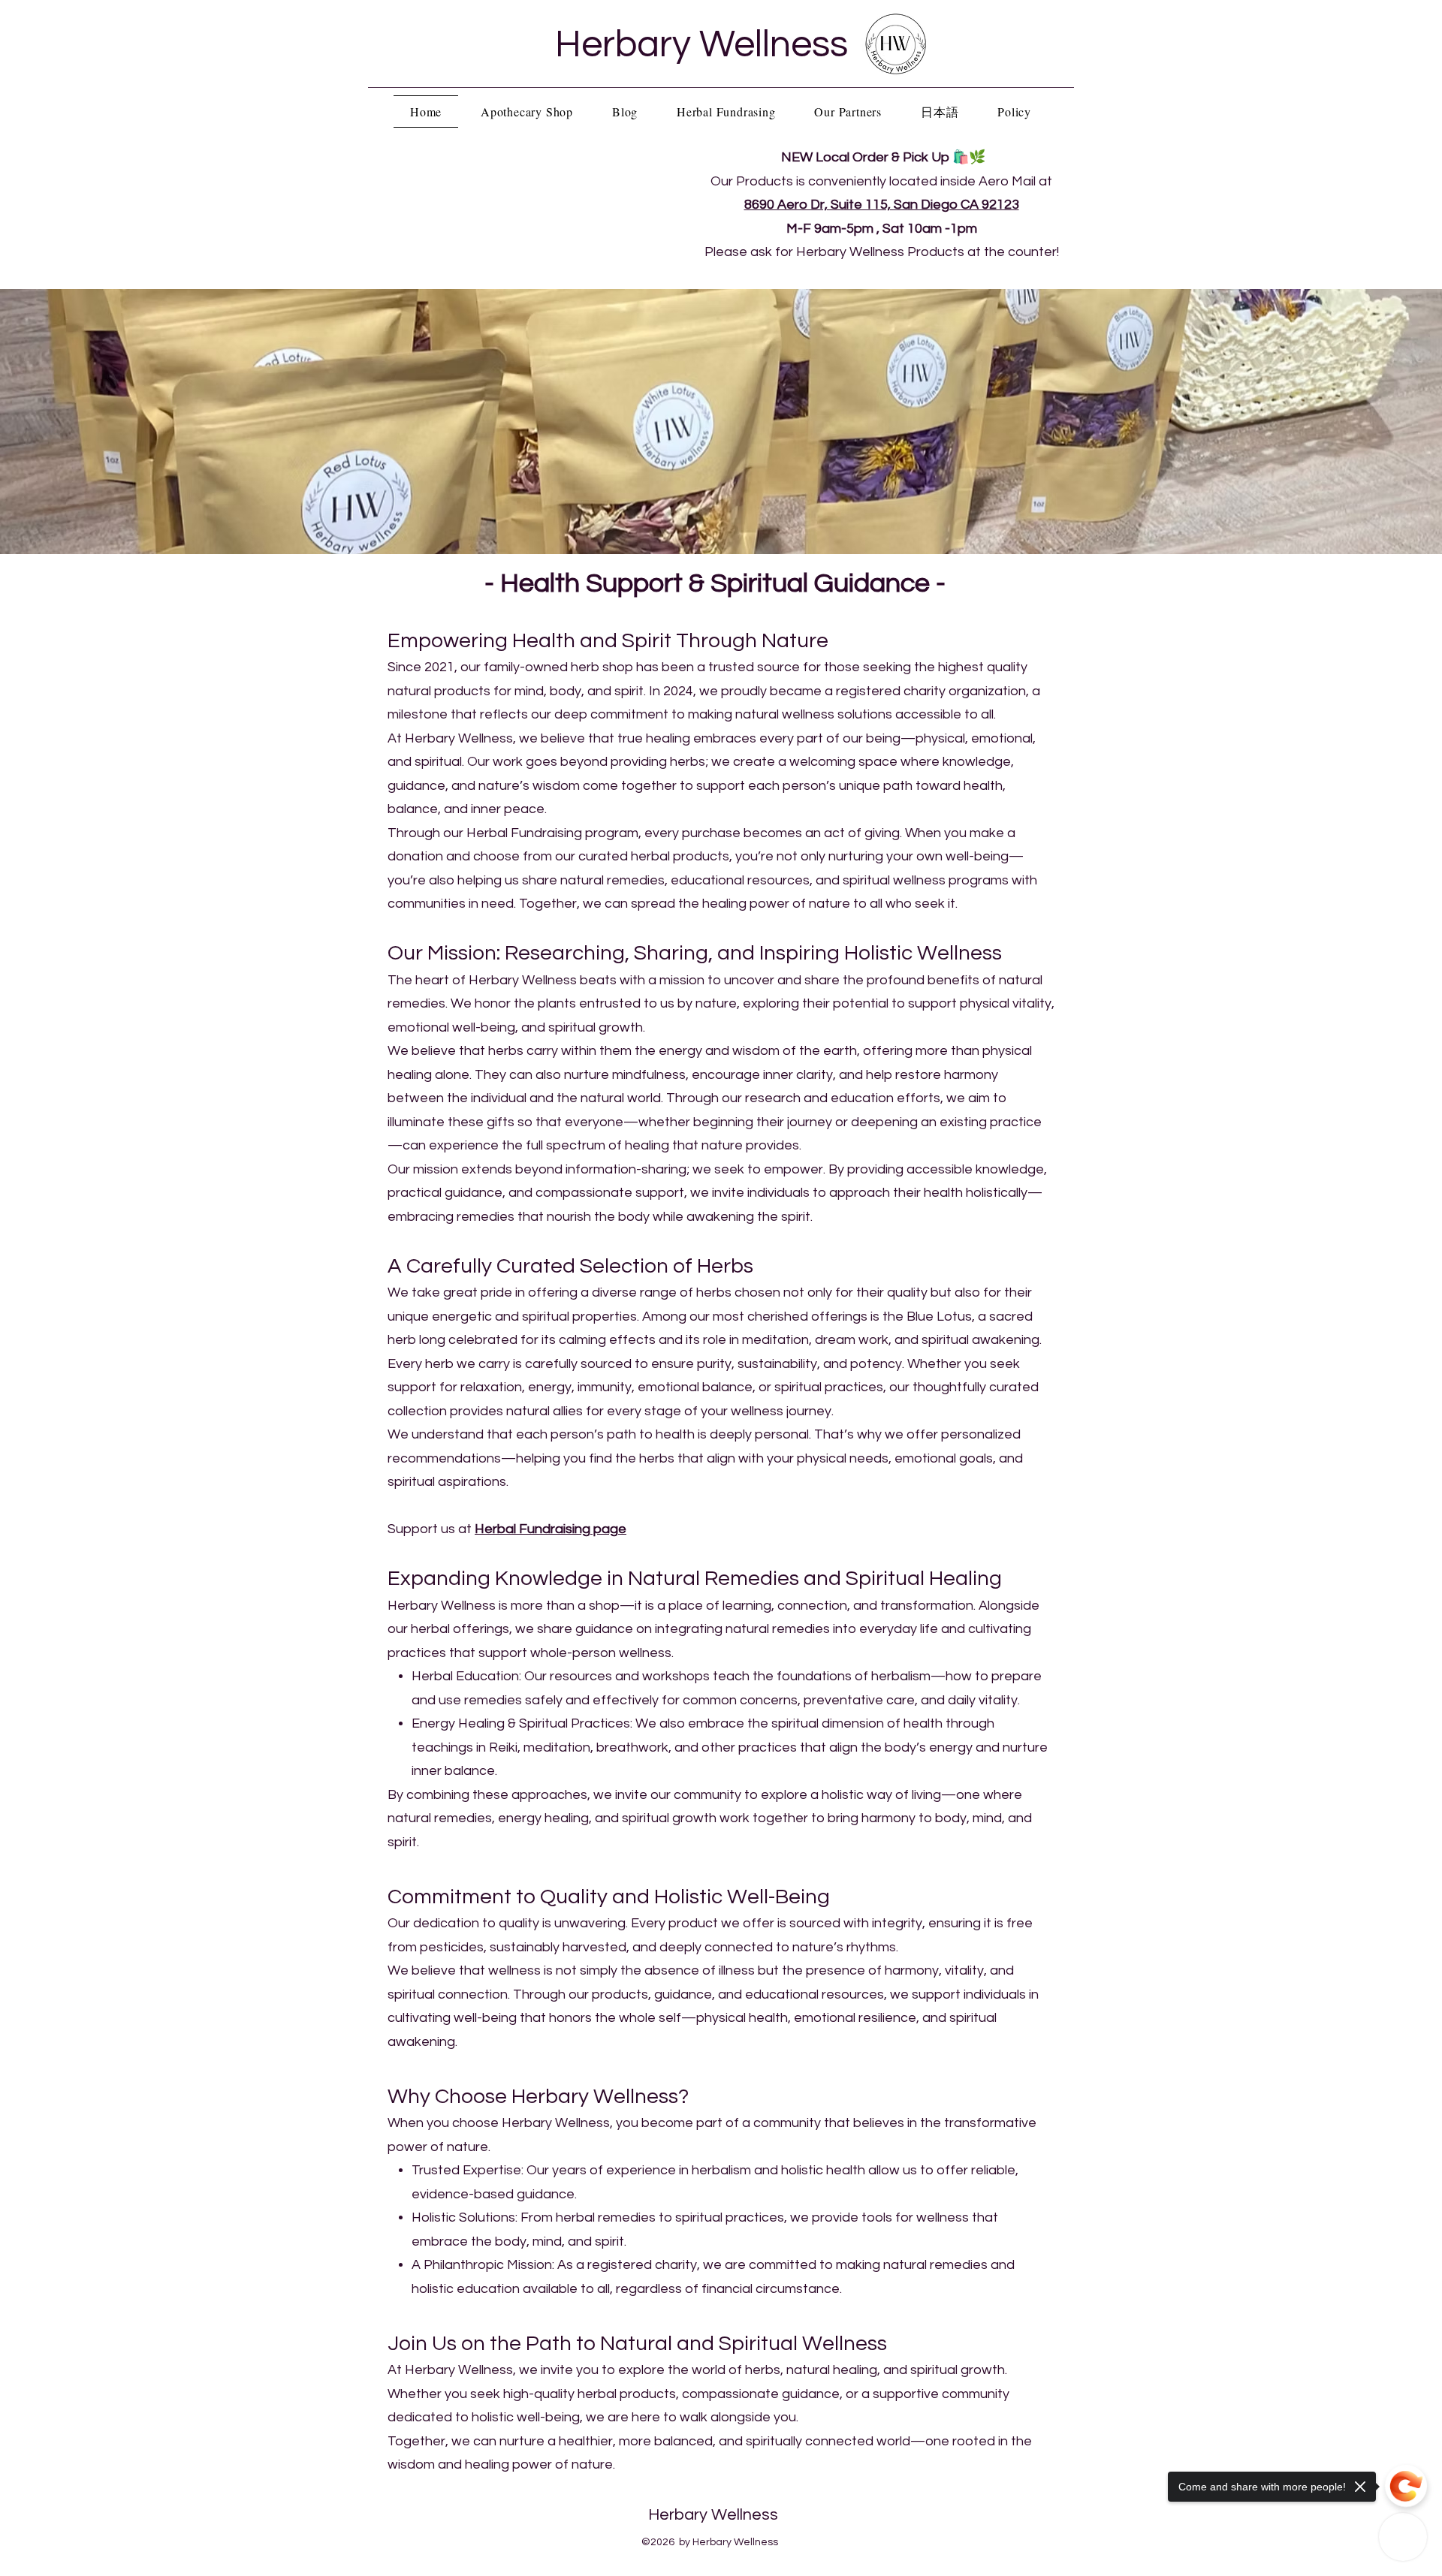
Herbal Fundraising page (551, 1529)
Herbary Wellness (701, 45)
